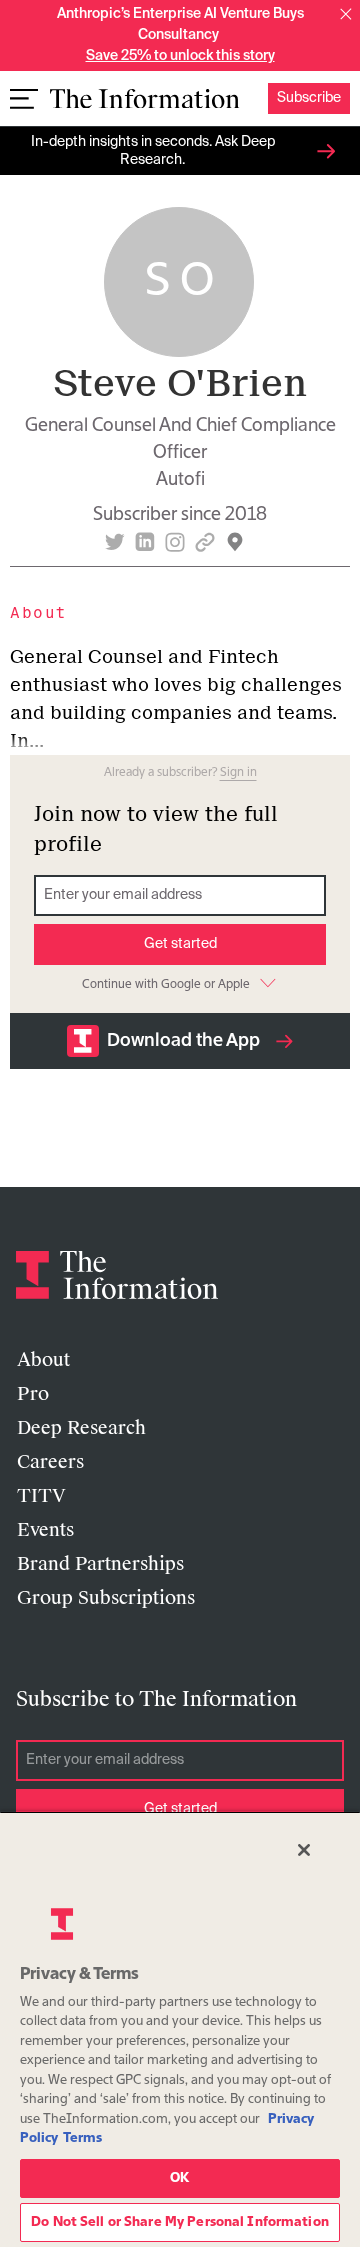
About (43, 1360)
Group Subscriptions (106, 1598)
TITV (41, 1496)
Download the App (183, 1041)
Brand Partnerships (100, 1564)
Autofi (180, 480)
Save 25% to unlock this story (180, 56)
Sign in (238, 773)
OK (179, 2178)
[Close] (304, 1850)
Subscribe (309, 98)
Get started (180, 944)
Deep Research (81, 1428)
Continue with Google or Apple (166, 985)
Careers (50, 1462)
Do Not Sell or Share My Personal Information (180, 2222)
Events (45, 1530)
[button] (346, 14)
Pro (33, 1394)
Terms (82, 2138)
